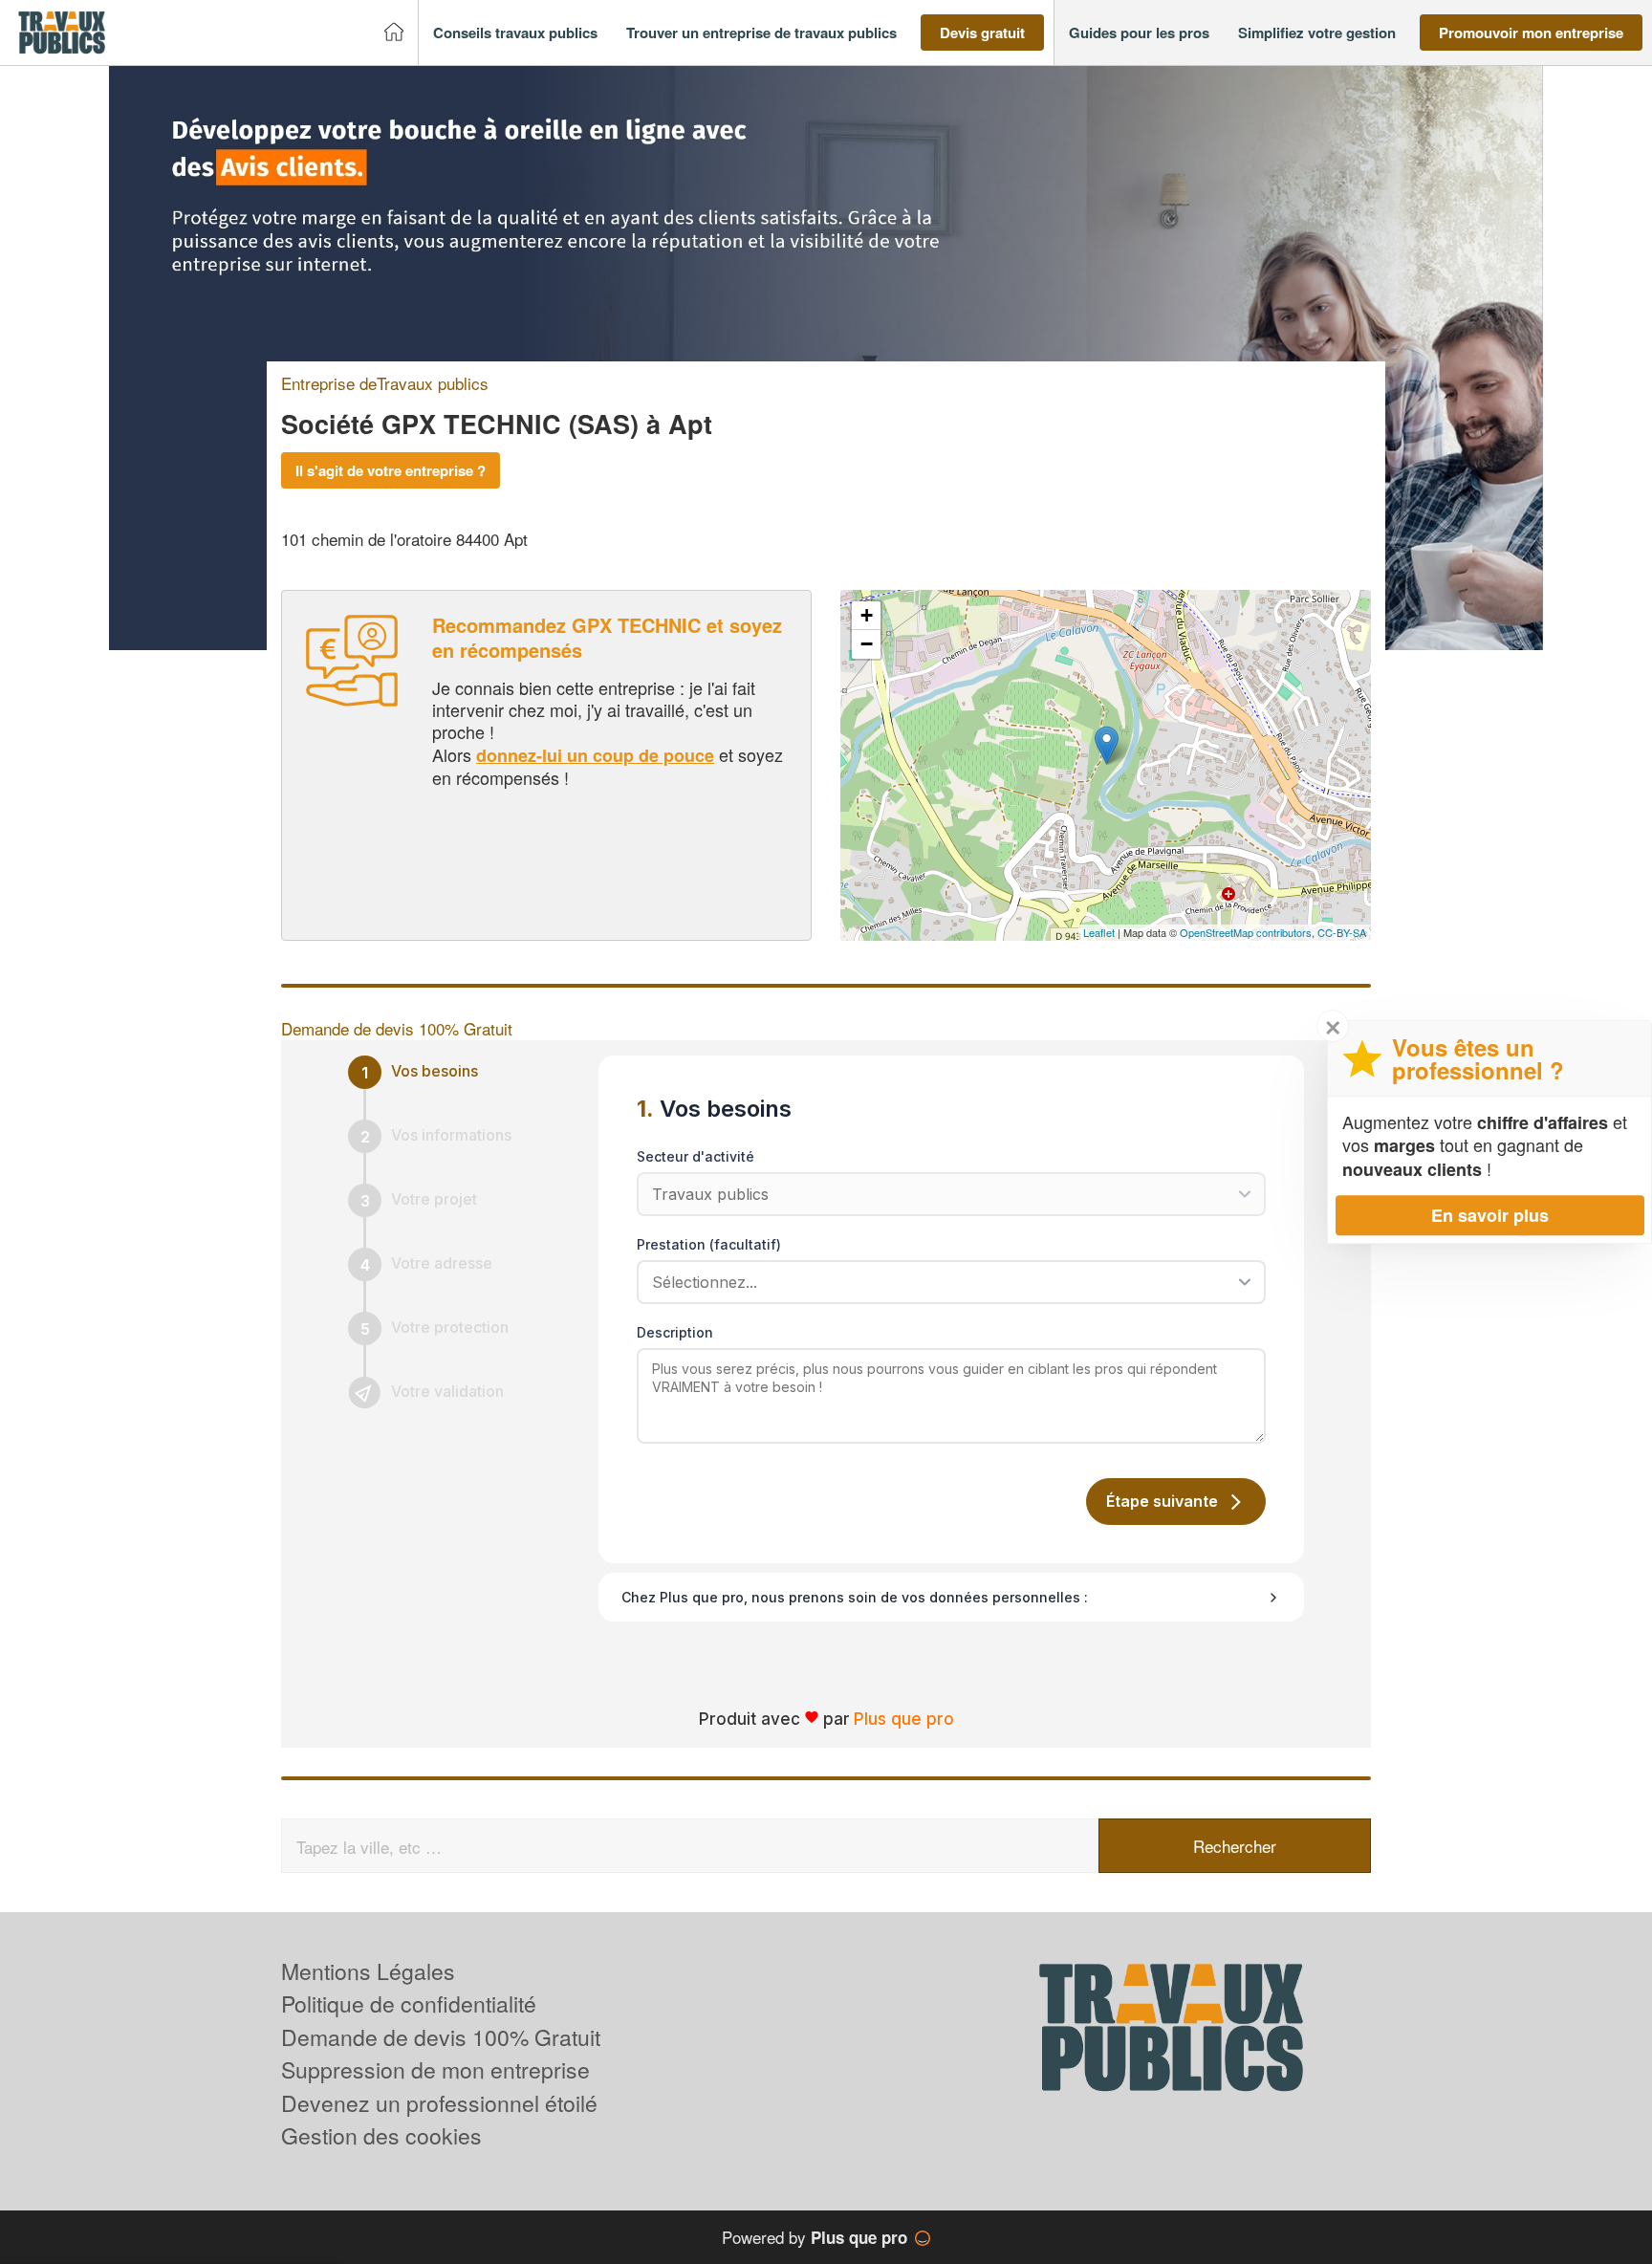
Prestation (709, 1244)
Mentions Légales (368, 1971)
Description (675, 1332)
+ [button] (867, 615)
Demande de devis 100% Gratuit (441, 2037)
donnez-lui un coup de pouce (595, 755)
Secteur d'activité (696, 1156)
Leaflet (1099, 932)
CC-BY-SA (1342, 932)
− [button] (867, 644)
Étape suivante (1162, 1501)
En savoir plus (1490, 1215)
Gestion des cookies (381, 2135)
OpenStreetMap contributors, (1249, 932)
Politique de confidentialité (409, 2003)
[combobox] (945, 1282)
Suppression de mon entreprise (435, 2069)
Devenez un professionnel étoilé (439, 2103)
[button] (515, 33)
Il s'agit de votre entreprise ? (391, 470)
